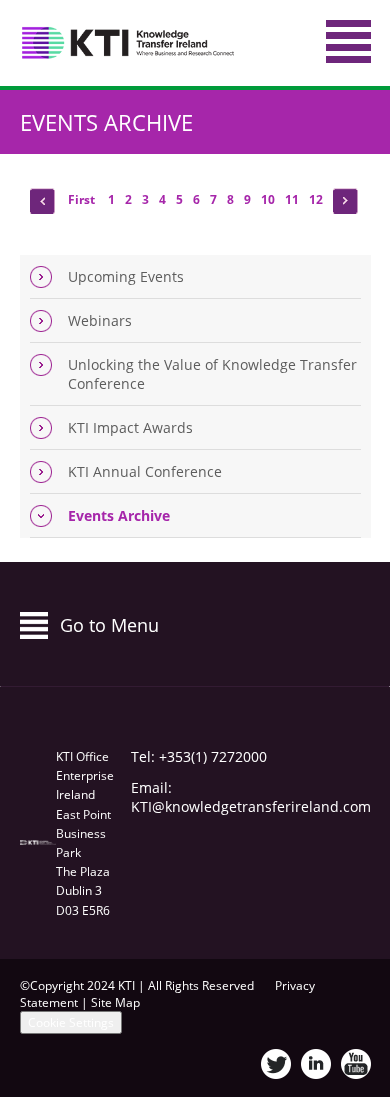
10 (268, 199)
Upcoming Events (126, 276)
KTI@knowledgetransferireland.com (251, 806)
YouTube (356, 1064)
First (83, 199)
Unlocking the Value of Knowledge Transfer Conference (212, 374)
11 (292, 199)
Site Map (115, 1002)
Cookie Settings (71, 1022)
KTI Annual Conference (145, 471)
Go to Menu (109, 625)
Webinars (100, 320)
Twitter (276, 1064)
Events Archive (106, 122)
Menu (348, 41)
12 (316, 199)
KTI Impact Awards (130, 427)
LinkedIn (316, 1064)
